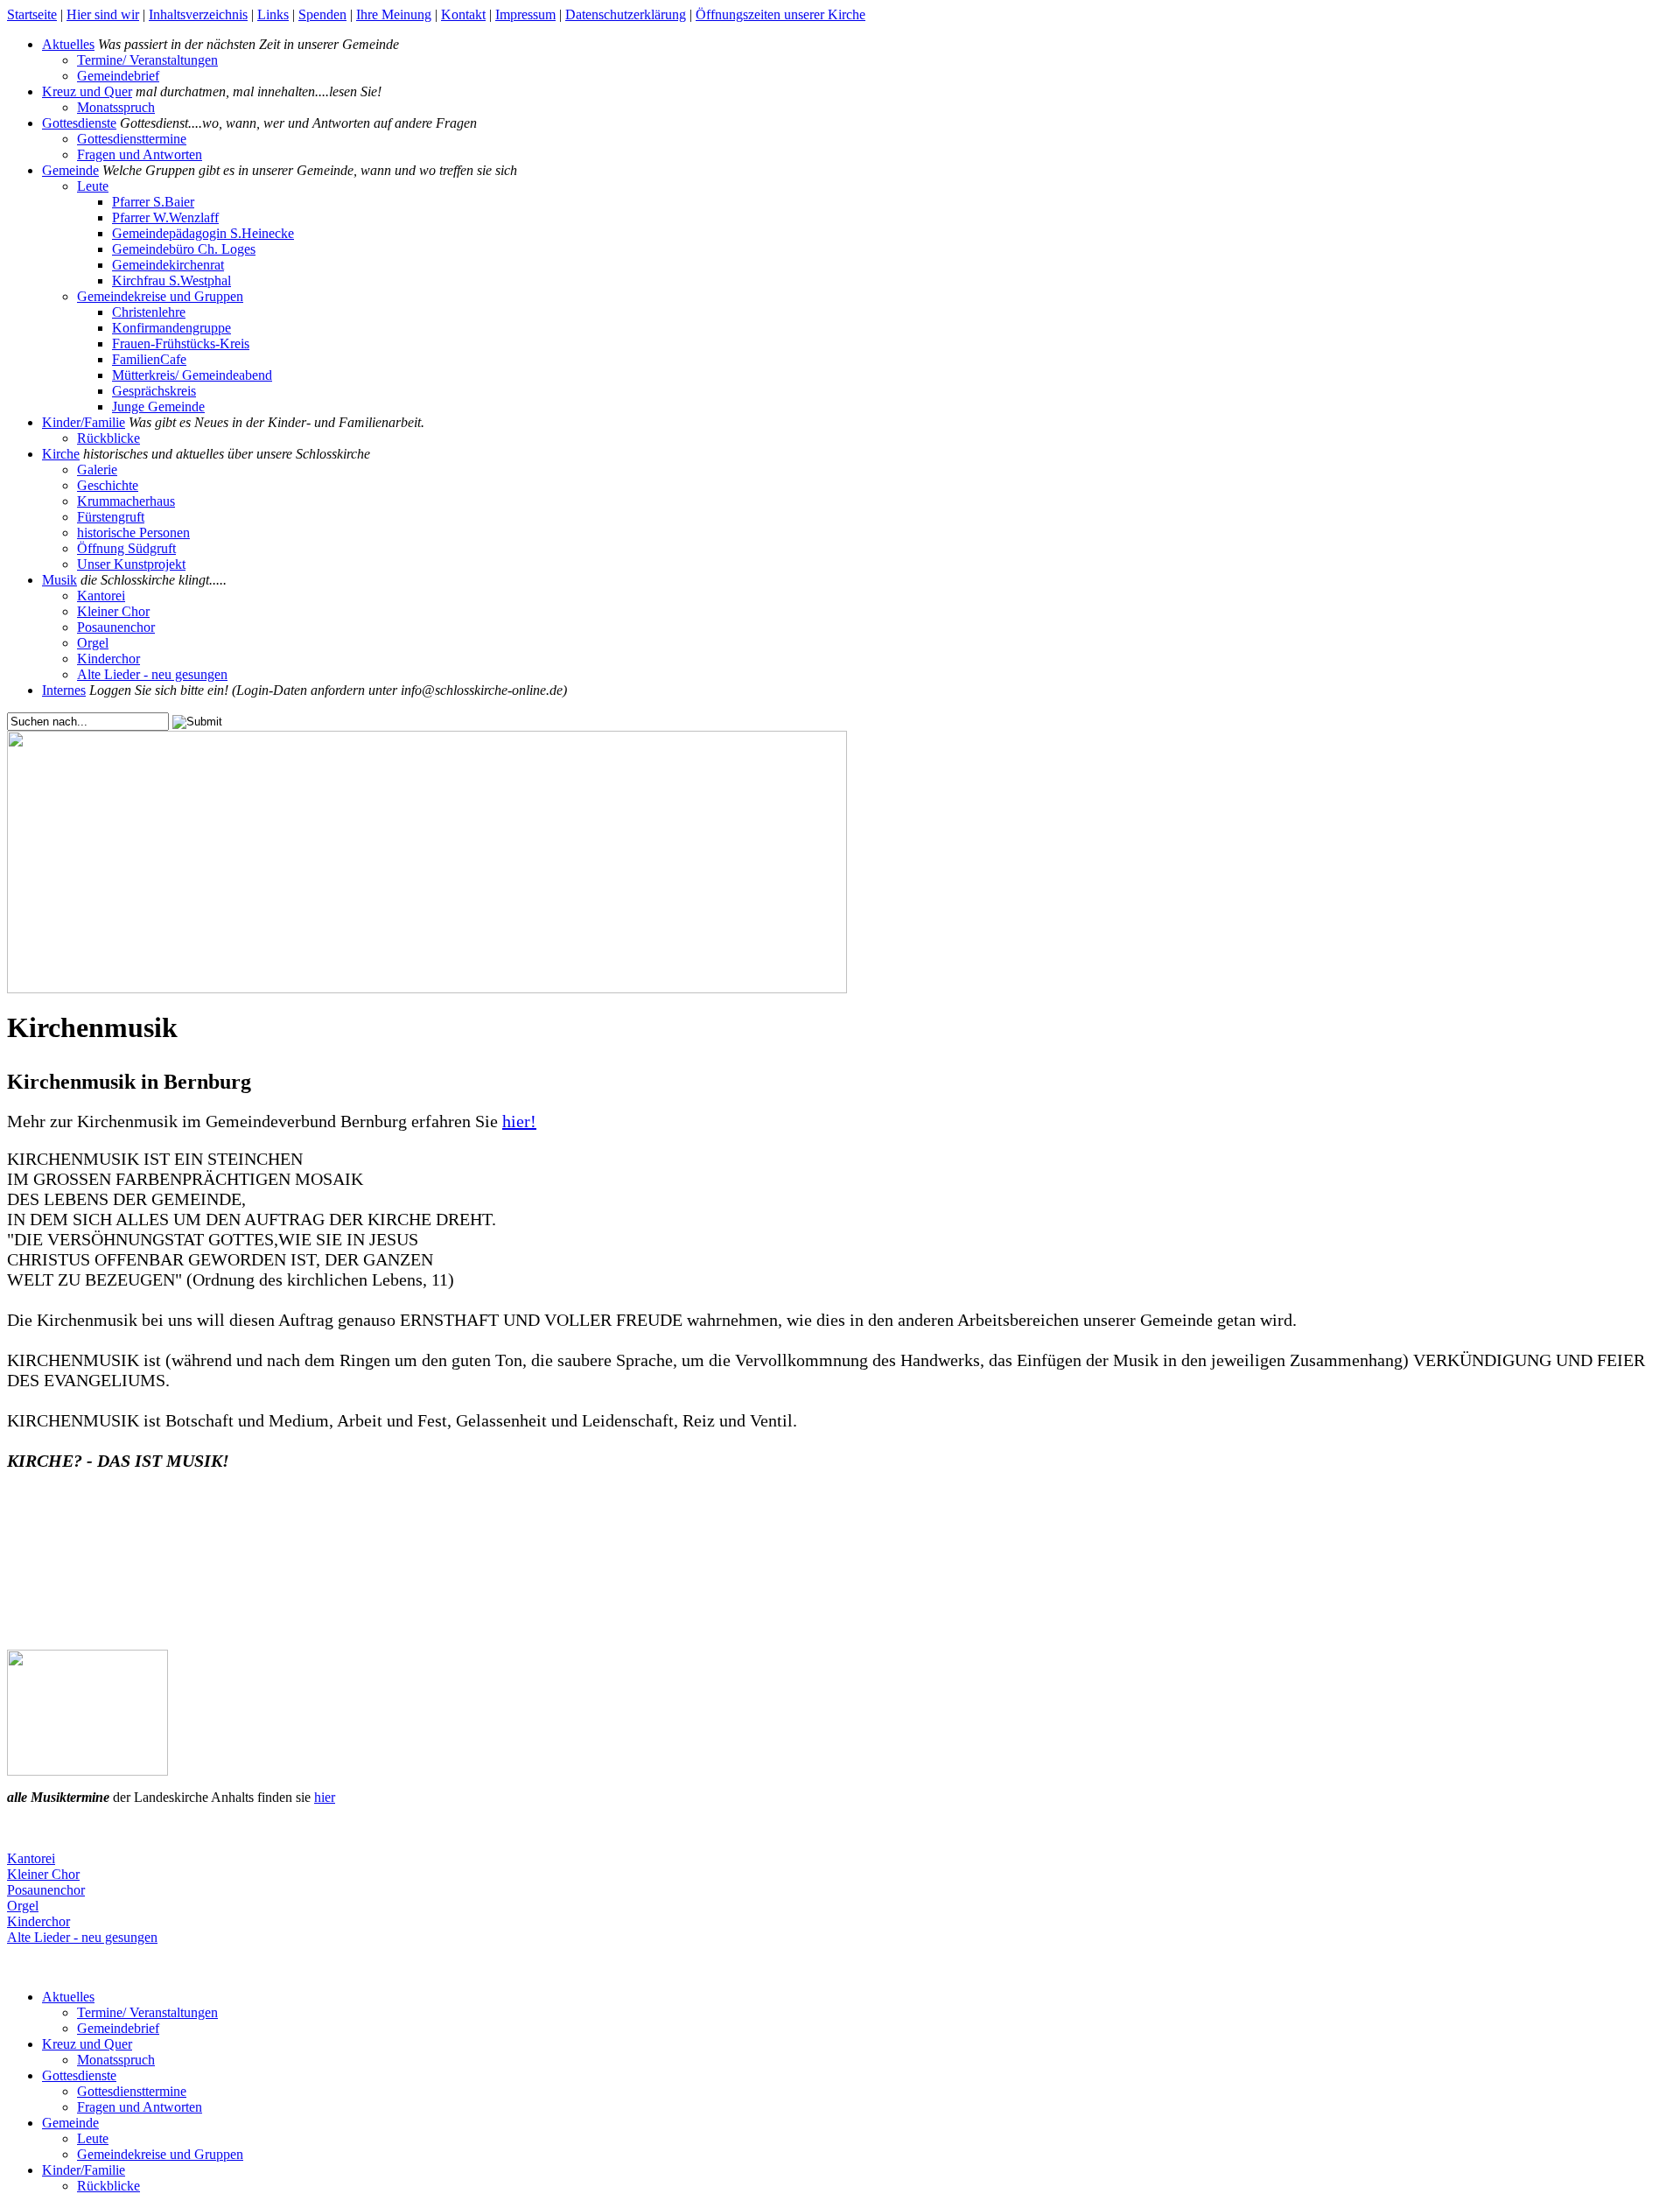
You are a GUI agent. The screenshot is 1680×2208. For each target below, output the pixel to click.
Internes (64, 690)
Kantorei (101, 596)
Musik (59, 580)
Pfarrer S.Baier (153, 202)
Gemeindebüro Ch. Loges (184, 249)
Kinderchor (108, 659)
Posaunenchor (116, 627)
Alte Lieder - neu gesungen (152, 674)
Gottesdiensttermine (132, 139)
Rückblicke (108, 438)
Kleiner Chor (113, 611)
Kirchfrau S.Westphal (171, 280)
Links (273, 14)
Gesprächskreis (154, 391)
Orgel (93, 643)
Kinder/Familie (84, 422)
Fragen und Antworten (140, 154)
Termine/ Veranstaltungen (147, 60)
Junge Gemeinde (158, 407)
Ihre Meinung (394, 14)
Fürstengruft (111, 517)
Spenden (322, 14)
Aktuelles (68, 44)
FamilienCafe (149, 359)
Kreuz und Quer (87, 91)
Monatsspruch (116, 107)
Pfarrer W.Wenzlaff (165, 217)
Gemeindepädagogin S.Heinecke (203, 233)
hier (325, 1797)
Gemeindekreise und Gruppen (160, 296)
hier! (519, 1121)
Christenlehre (149, 312)
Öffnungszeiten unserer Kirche (780, 14)
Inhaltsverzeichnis (198, 14)
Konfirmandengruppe (171, 328)
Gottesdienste (79, 123)
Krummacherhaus (126, 501)
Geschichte (108, 485)
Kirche (61, 454)
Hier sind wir (103, 14)
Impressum (525, 14)
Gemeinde (70, 170)
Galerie (97, 470)
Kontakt (463, 14)
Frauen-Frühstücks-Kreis (181, 343)
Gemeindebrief (118, 76)
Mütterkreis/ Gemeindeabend (192, 375)
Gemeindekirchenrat (168, 265)
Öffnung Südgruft (126, 548)
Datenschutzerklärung (626, 14)
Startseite (32, 14)
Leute (93, 186)
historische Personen (133, 533)
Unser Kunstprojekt (131, 564)
